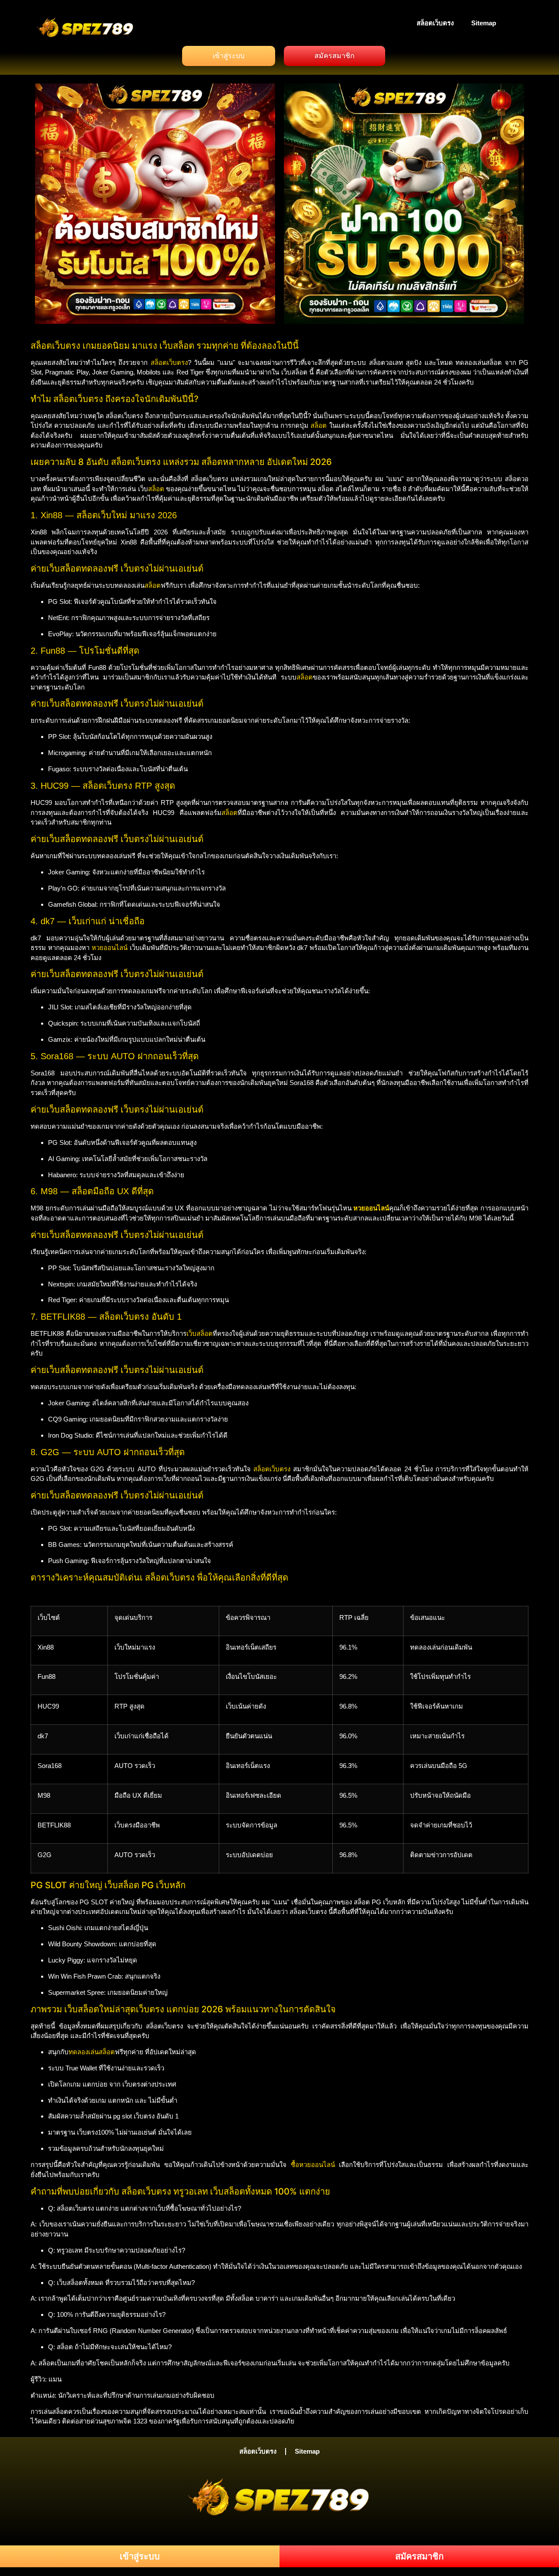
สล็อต (319, 425)
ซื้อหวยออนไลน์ (313, 2165)
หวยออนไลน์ (110, 948)
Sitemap (484, 23)
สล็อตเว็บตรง (435, 23)
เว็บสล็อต (200, 1333)
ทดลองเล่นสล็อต (92, 2052)
